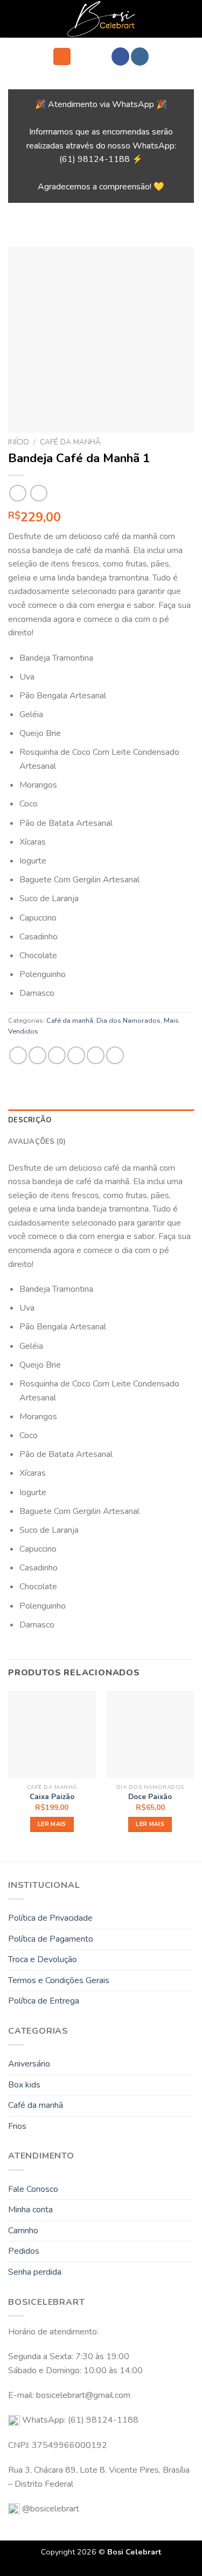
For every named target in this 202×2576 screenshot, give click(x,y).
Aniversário (29, 2064)
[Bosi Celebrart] (101, 19)
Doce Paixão (150, 1797)
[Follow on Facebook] (120, 56)
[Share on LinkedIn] (115, 1055)
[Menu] (62, 57)
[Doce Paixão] (150, 1734)
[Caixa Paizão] (52, 1734)
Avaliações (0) (37, 1142)
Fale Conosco (33, 2189)
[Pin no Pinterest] (96, 1055)
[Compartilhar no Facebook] (37, 1055)
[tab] (101, 1120)
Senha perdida (35, 2272)
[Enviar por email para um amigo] (76, 1055)
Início (19, 442)
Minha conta (30, 2210)
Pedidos (24, 2251)
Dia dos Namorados (128, 1021)
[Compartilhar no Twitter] (57, 1055)
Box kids (24, 2085)
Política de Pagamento (51, 1939)
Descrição (30, 1120)
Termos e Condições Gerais (59, 1980)
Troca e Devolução (43, 1959)
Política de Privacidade (50, 1918)
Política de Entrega (44, 2001)
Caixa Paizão (52, 1797)
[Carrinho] (85, 56)
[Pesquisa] (102, 57)
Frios (17, 2126)
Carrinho (23, 2231)
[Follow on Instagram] (140, 56)
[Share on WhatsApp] (18, 1055)
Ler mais (52, 1824)
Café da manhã (70, 442)
